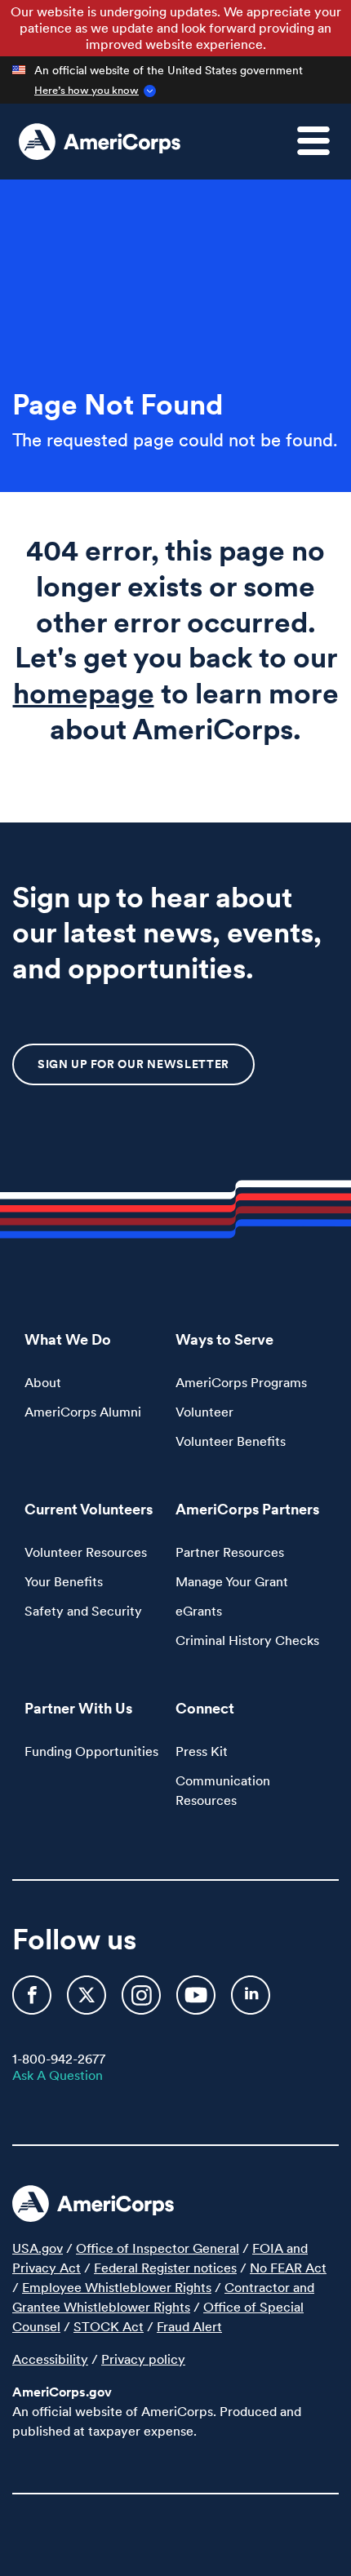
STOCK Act (109, 2326)
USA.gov (38, 2248)
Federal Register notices (165, 2268)
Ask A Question (58, 2075)
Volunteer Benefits (231, 1441)
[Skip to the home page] (100, 142)
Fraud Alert (189, 2326)
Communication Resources (223, 1790)
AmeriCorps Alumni (83, 1412)
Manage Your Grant (232, 1581)
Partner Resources (230, 1552)
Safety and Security (83, 1611)
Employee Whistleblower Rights (117, 2287)
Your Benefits (64, 1581)
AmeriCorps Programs (241, 1382)
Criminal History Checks (247, 1640)
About (43, 1382)
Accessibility (50, 2359)
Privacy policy (143, 2359)
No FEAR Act (288, 2268)
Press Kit (202, 1751)
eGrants (199, 1611)
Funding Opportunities (91, 1751)
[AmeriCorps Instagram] (143, 2002)
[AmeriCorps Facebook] (33, 2002)
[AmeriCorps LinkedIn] (251, 2002)
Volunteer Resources (86, 1552)
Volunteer (204, 1412)
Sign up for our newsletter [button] (133, 1064)
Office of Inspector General (158, 2248)
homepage (84, 693)
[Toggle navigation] (323, 150)
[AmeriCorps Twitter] (88, 2002)
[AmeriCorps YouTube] (198, 2002)
